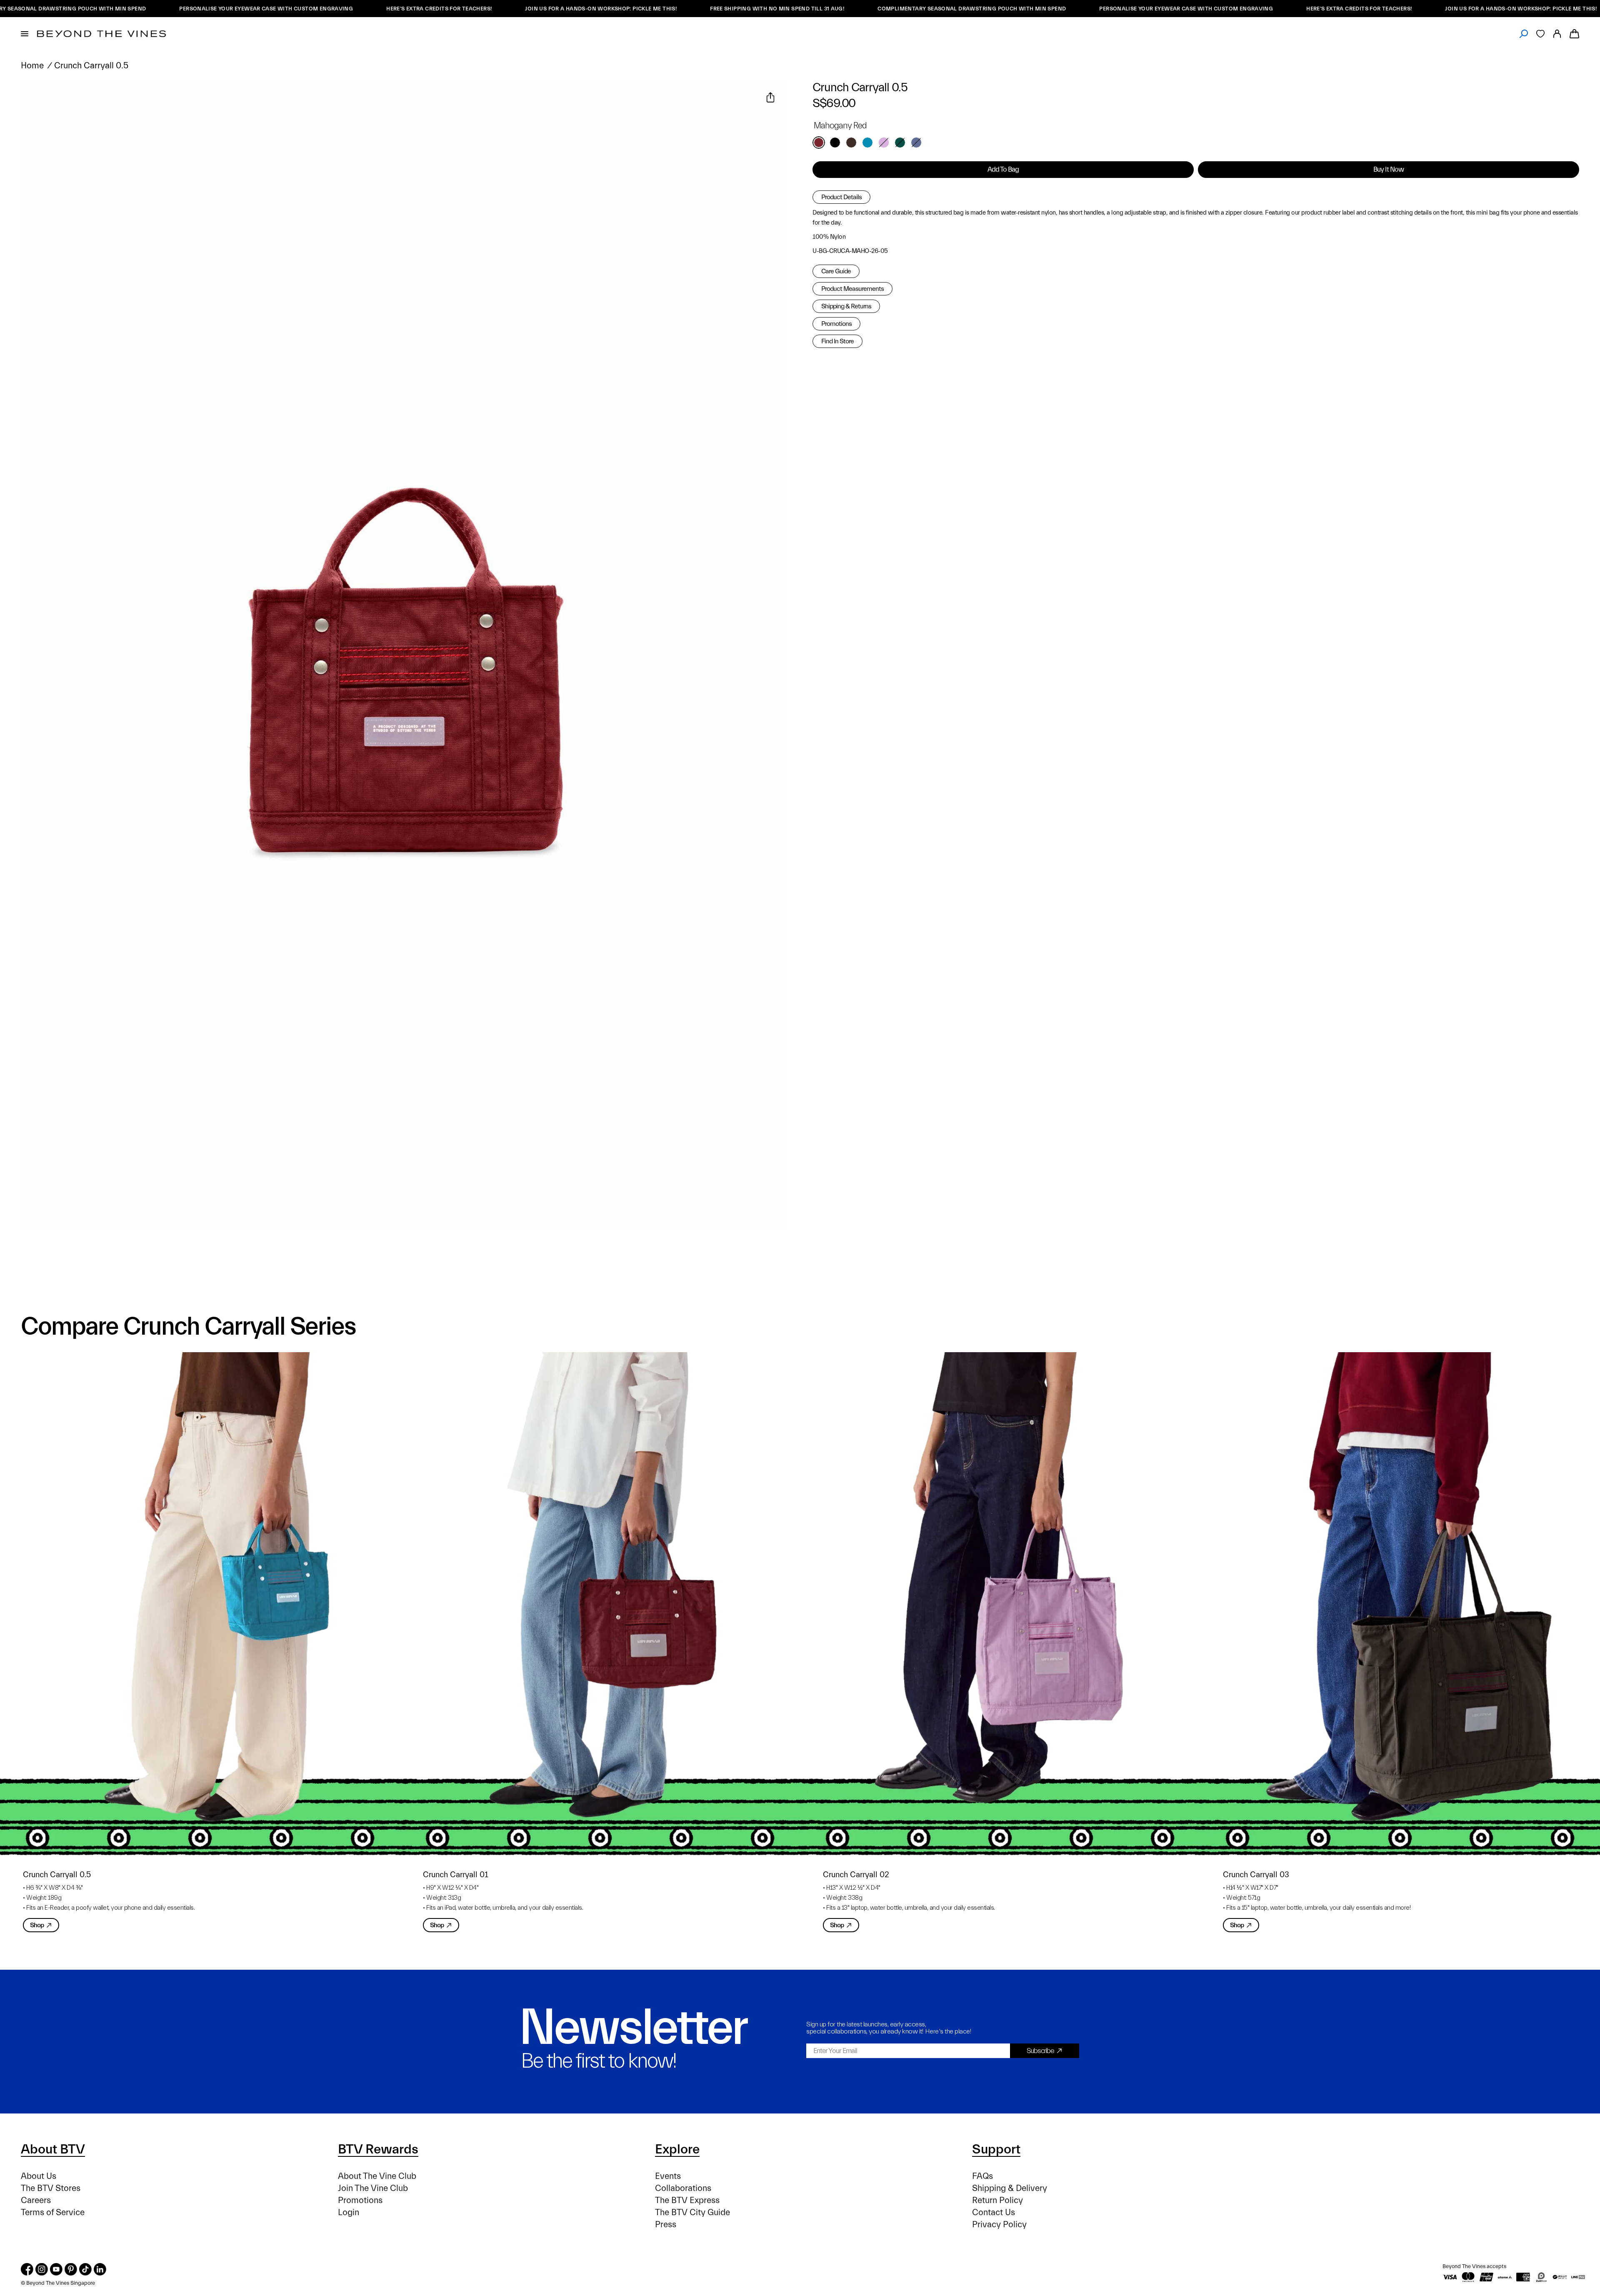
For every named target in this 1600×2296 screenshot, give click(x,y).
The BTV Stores (51, 2188)
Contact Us (994, 2212)
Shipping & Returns (846, 306)
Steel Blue (916, 143)
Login (349, 2212)
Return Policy (997, 2200)
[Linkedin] (100, 2269)
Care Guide (836, 271)
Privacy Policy (999, 2225)
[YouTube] (56, 2269)
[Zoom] (37, 98)
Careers (36, 2200)
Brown (851, 143)
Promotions (836, 324)
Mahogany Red (819, 143)
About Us (39, 2176)
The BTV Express (687, 2200)
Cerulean (867, 143)
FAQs (982, 2176)
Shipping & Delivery (1010, 2188)
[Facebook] (27, 2269)
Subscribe (1040, 2051)
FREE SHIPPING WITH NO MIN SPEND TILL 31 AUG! (618, 9)
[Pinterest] (71, 2269)
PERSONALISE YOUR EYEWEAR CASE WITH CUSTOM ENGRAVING (107, 9)
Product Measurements (852, 289)
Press (666, 2225)
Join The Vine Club (373, 2188)
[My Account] (1557, 34)
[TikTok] (85, 2269)
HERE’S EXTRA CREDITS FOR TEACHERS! (280, 9)
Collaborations (683, 2188)
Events (668, 2176)
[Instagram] (42, 2269)
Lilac (884, 143)
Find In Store (837, 341)
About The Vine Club (377, 2176)
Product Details (841, 197)
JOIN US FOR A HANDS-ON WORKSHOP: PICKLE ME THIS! (442, 9)
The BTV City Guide (692, 2212)
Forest (900, 143)
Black (835, 143)
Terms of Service (53, 2212)
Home (32, 66)
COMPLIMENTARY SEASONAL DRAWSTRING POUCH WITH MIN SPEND (812, 9)
